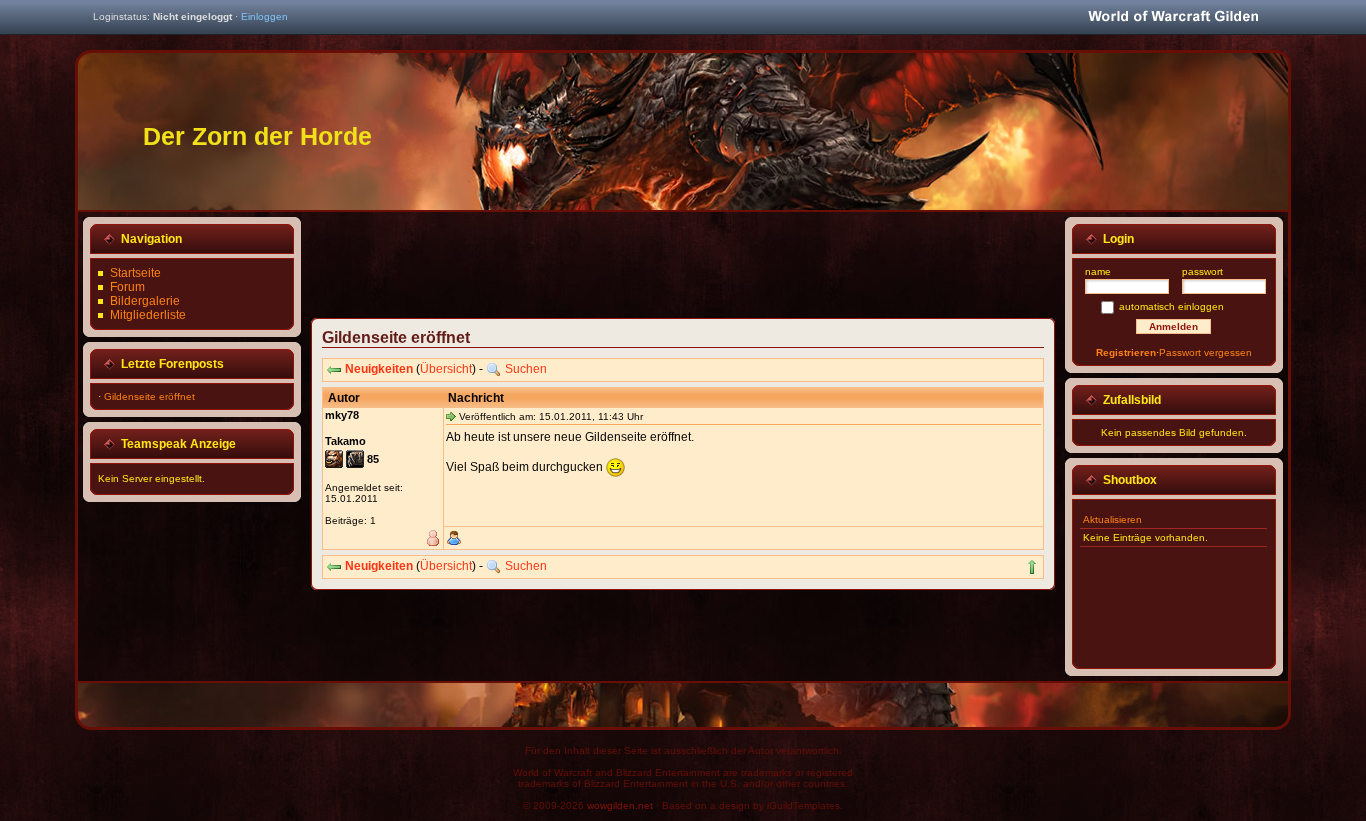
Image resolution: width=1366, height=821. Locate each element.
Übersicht (446, 369)
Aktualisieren (1112, 519)
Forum (127, 287)
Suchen (526, 369)
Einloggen (264, 16)
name (1098, 271)
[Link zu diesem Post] (451, 416)
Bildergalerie (145, 301)
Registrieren (1126, 352)
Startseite (135, 273)
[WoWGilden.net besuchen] (1173, 17)
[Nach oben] (1032, 567)
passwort (1202, 271)
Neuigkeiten (379, 369)
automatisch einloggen (1171, 306)
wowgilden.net (620, 805)
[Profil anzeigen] (454, 538)
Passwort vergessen (1205, 352)
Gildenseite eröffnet (149, 396)
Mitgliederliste (148, 315)
